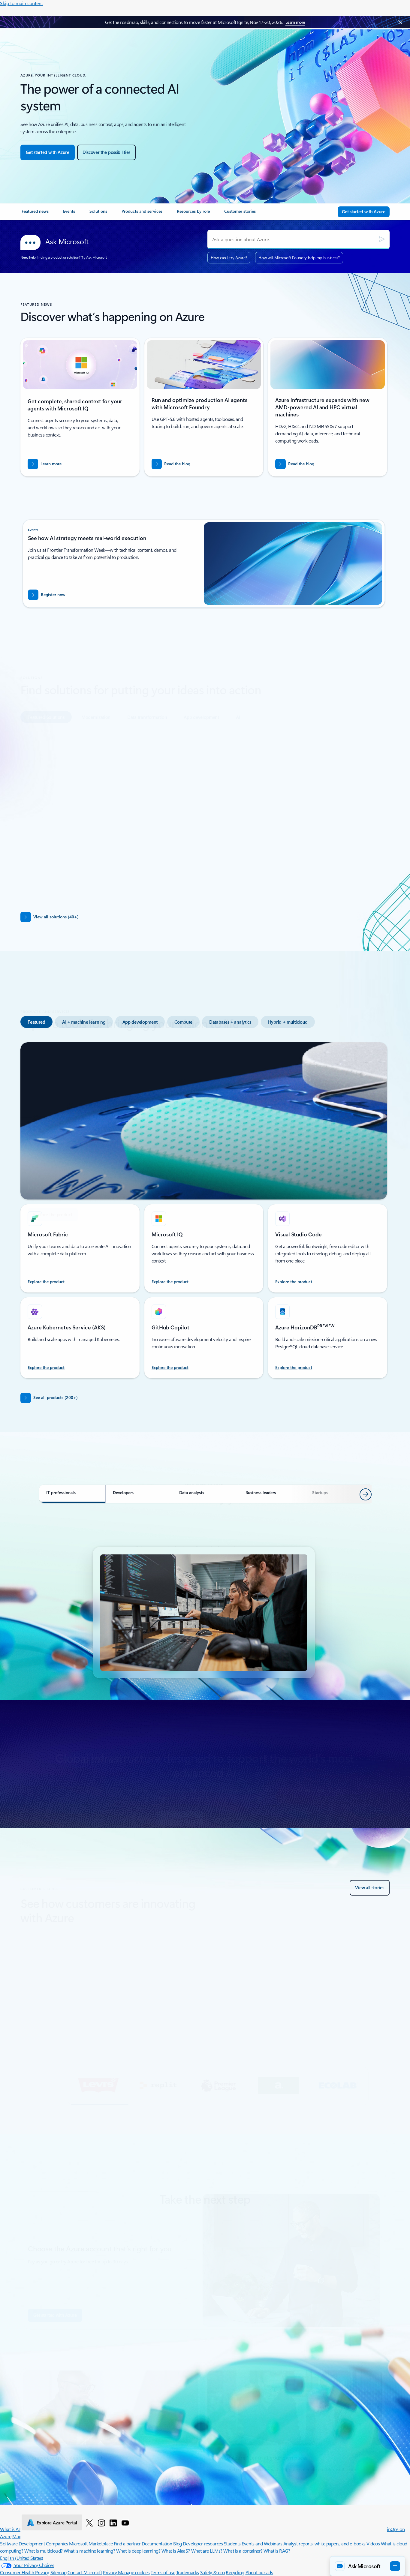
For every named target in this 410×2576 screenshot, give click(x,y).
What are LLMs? (207, 2551)
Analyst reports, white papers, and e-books (324, 2543)
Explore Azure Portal (57, 2523)
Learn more (295, 22)
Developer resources (203, 2543)
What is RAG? (277, 2551)
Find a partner (127, 2543)
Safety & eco (213, 2572)
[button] (84, 2086)
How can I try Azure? (229, 258)
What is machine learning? (89, 2551)
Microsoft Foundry (58, 2015)
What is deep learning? (138, 2551)
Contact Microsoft (85, 2572)
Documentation (157, 2543)
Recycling (235, 2572)
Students (232, 2543)
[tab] (46, 688)
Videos (373, 2543)
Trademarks (188, 2572)
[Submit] (382, 239)
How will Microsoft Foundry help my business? (299, 258)
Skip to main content (21, 3)
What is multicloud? (44, 2551)
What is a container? (243, 2551)
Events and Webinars (262, 2543)
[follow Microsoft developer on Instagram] (101, 2523)
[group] (204, 1981)
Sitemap (59, 2572)
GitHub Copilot (104, 2015)
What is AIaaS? (176, 2551)
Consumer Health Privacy (25, 2572)
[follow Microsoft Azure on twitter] (89, 2523)
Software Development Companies (34, 2543)
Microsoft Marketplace (91, 2543)
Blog (178, 2543)
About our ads (259, 2572)
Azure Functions (148, 2015)
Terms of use (163, 2572)
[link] (35, 214)
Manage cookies (134, 2572)
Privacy (110, 2572)
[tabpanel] (204, 803)
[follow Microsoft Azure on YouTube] (125, 2523)
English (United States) (22, 2558)
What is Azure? (14, 2529)
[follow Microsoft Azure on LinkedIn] (113, 2523)
